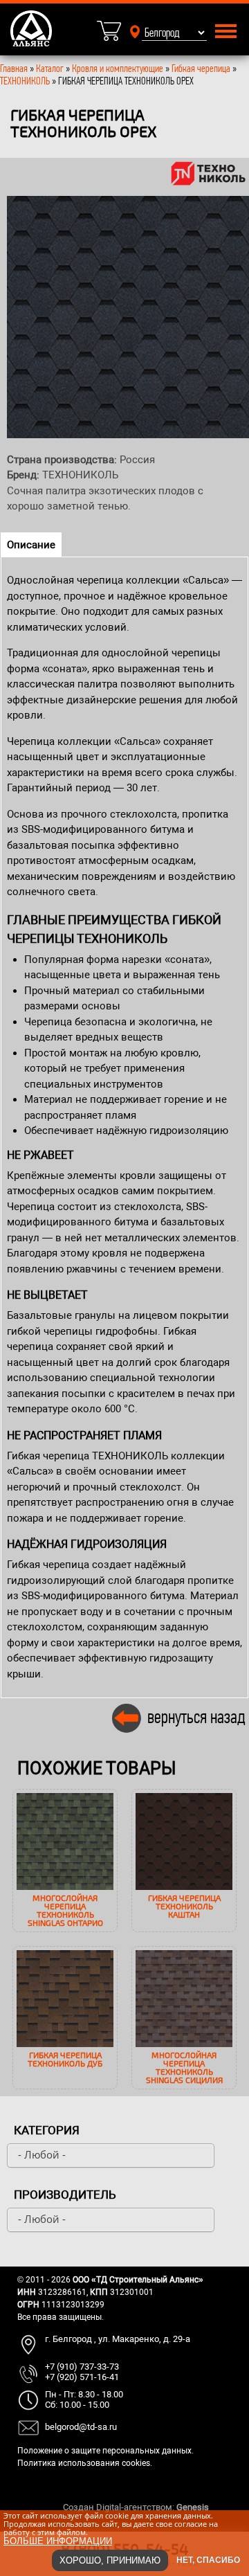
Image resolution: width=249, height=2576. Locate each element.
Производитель (65, 2195)
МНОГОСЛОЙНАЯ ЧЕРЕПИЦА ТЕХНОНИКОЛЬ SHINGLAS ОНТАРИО (65, 1910)
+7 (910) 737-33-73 (82, 2367)
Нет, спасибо (208, 2560)
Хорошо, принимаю (110, 2560)
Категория (47, 2130)
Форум (225, 2507)
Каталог (51, 68)
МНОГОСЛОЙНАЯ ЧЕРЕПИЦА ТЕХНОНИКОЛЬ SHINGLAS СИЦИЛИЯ (184, 2067)
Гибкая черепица (201, 68)
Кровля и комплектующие (118, 68)
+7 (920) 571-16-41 (82, 2377)
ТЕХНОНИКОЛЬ (25, 81)
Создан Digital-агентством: (136, 2507)
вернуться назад (196, 1717)
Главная (14, 68)
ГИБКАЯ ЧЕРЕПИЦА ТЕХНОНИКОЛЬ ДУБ (65, 2059)
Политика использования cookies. (85, 2463)
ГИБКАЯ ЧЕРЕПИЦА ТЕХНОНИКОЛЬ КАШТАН (184, 1906)
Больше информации (58, 2541)
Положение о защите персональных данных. (105, 2451)
